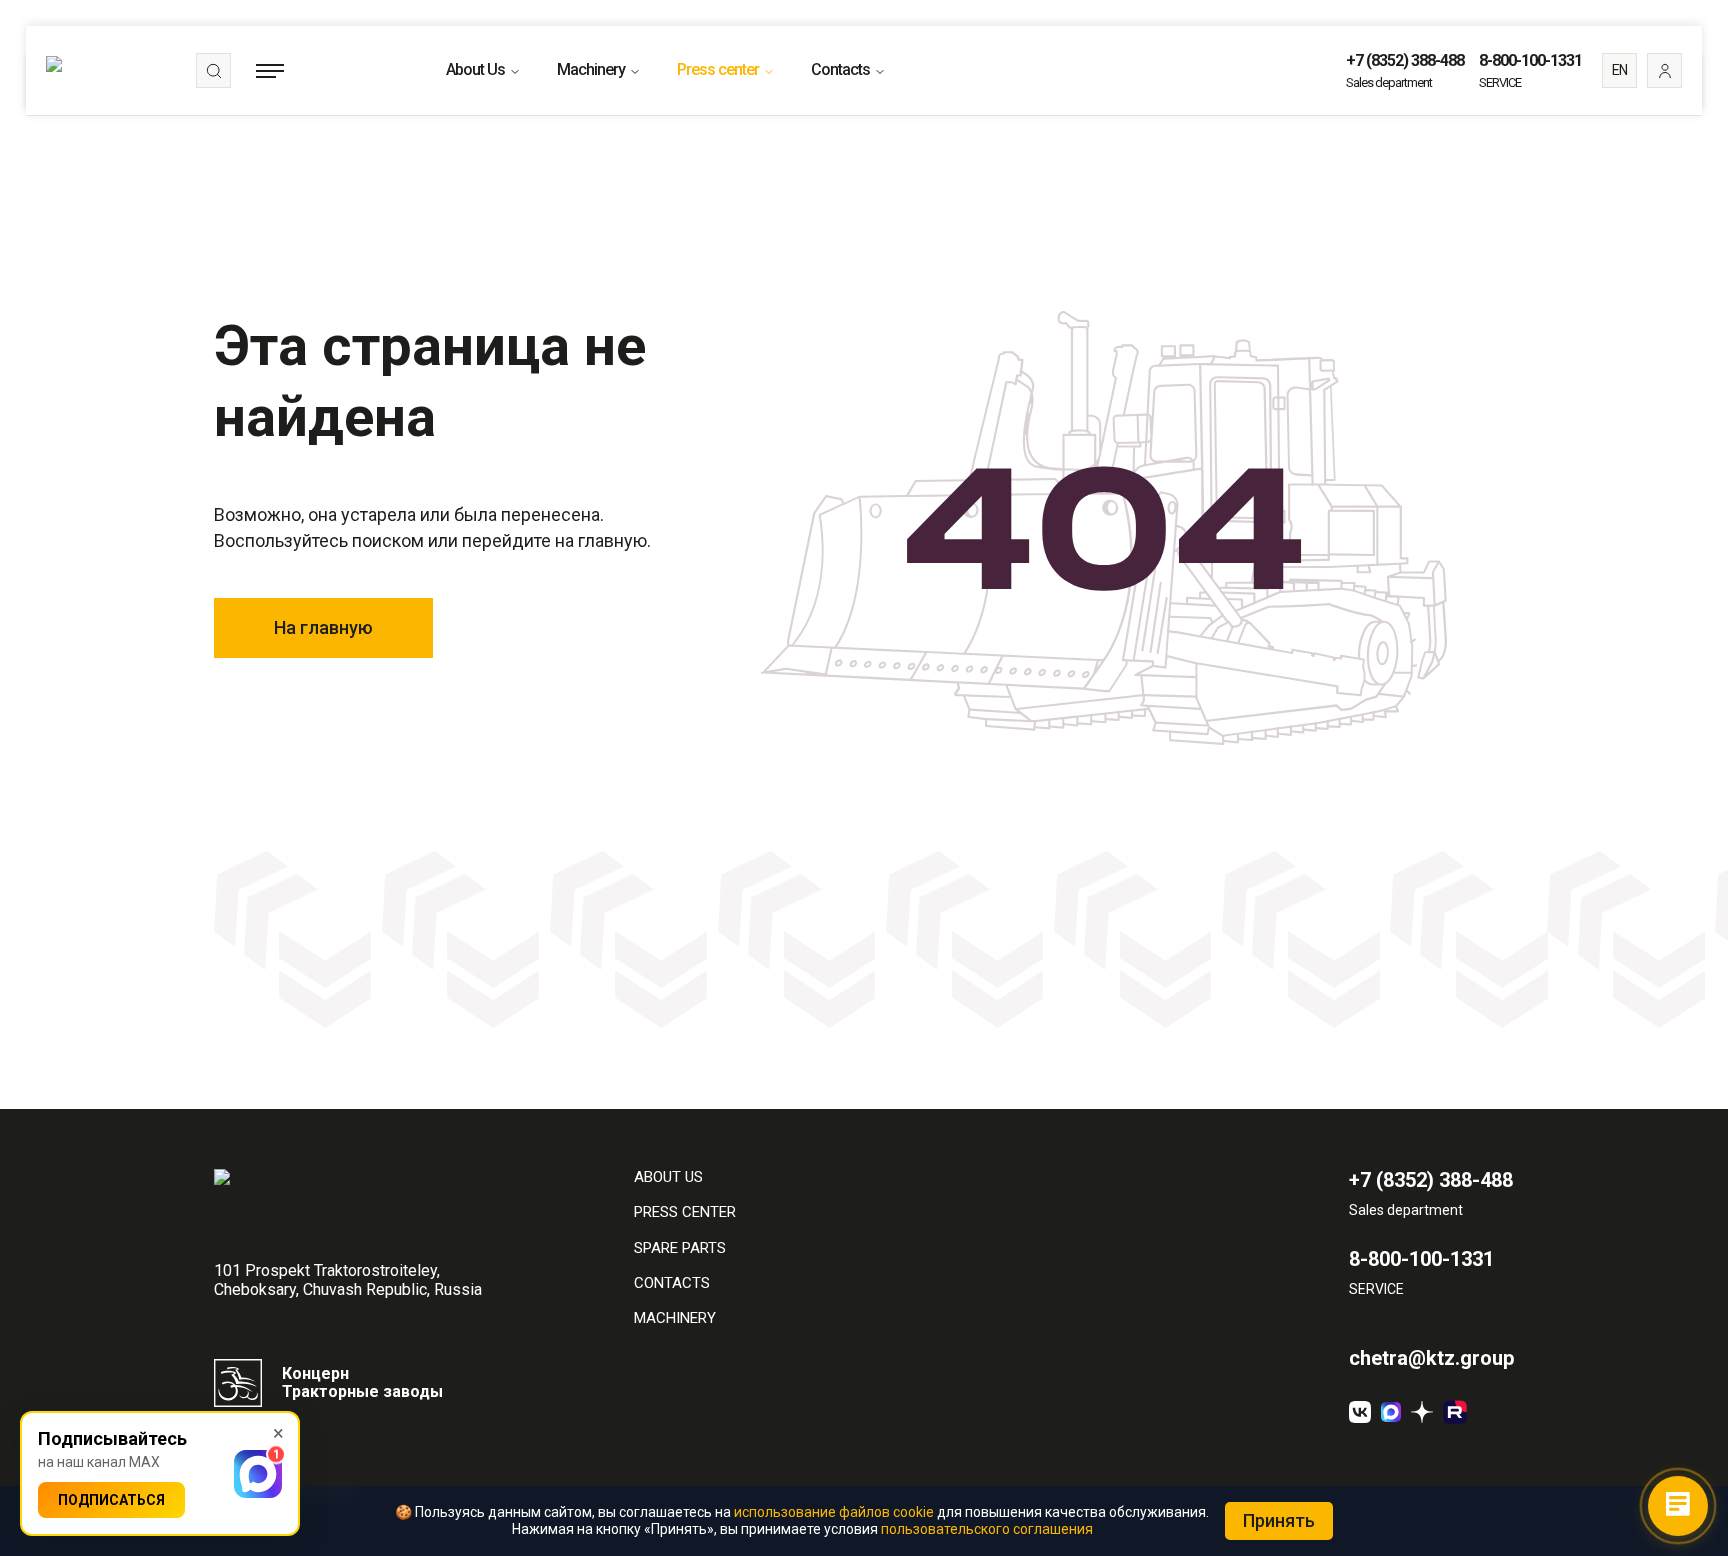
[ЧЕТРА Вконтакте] (1360, 1412)
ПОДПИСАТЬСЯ (111, 1500)
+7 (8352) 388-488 (1405, 60)
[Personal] (1664, 70)
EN (1619, 70)
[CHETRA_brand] (1455, 1412)
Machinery (591, 69)
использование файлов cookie (834, 1512)
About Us (475, 69)
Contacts (840, 69)
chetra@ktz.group (1431, 1358)
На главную (323, 627)
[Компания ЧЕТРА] (1422, 1412)
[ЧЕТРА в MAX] (1391, 1412)
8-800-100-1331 (1530, 60)
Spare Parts (680, 1248)
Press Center (685, 1212)
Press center (718, 69)
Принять (1279, 1520)
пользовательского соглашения (987, 1529)
